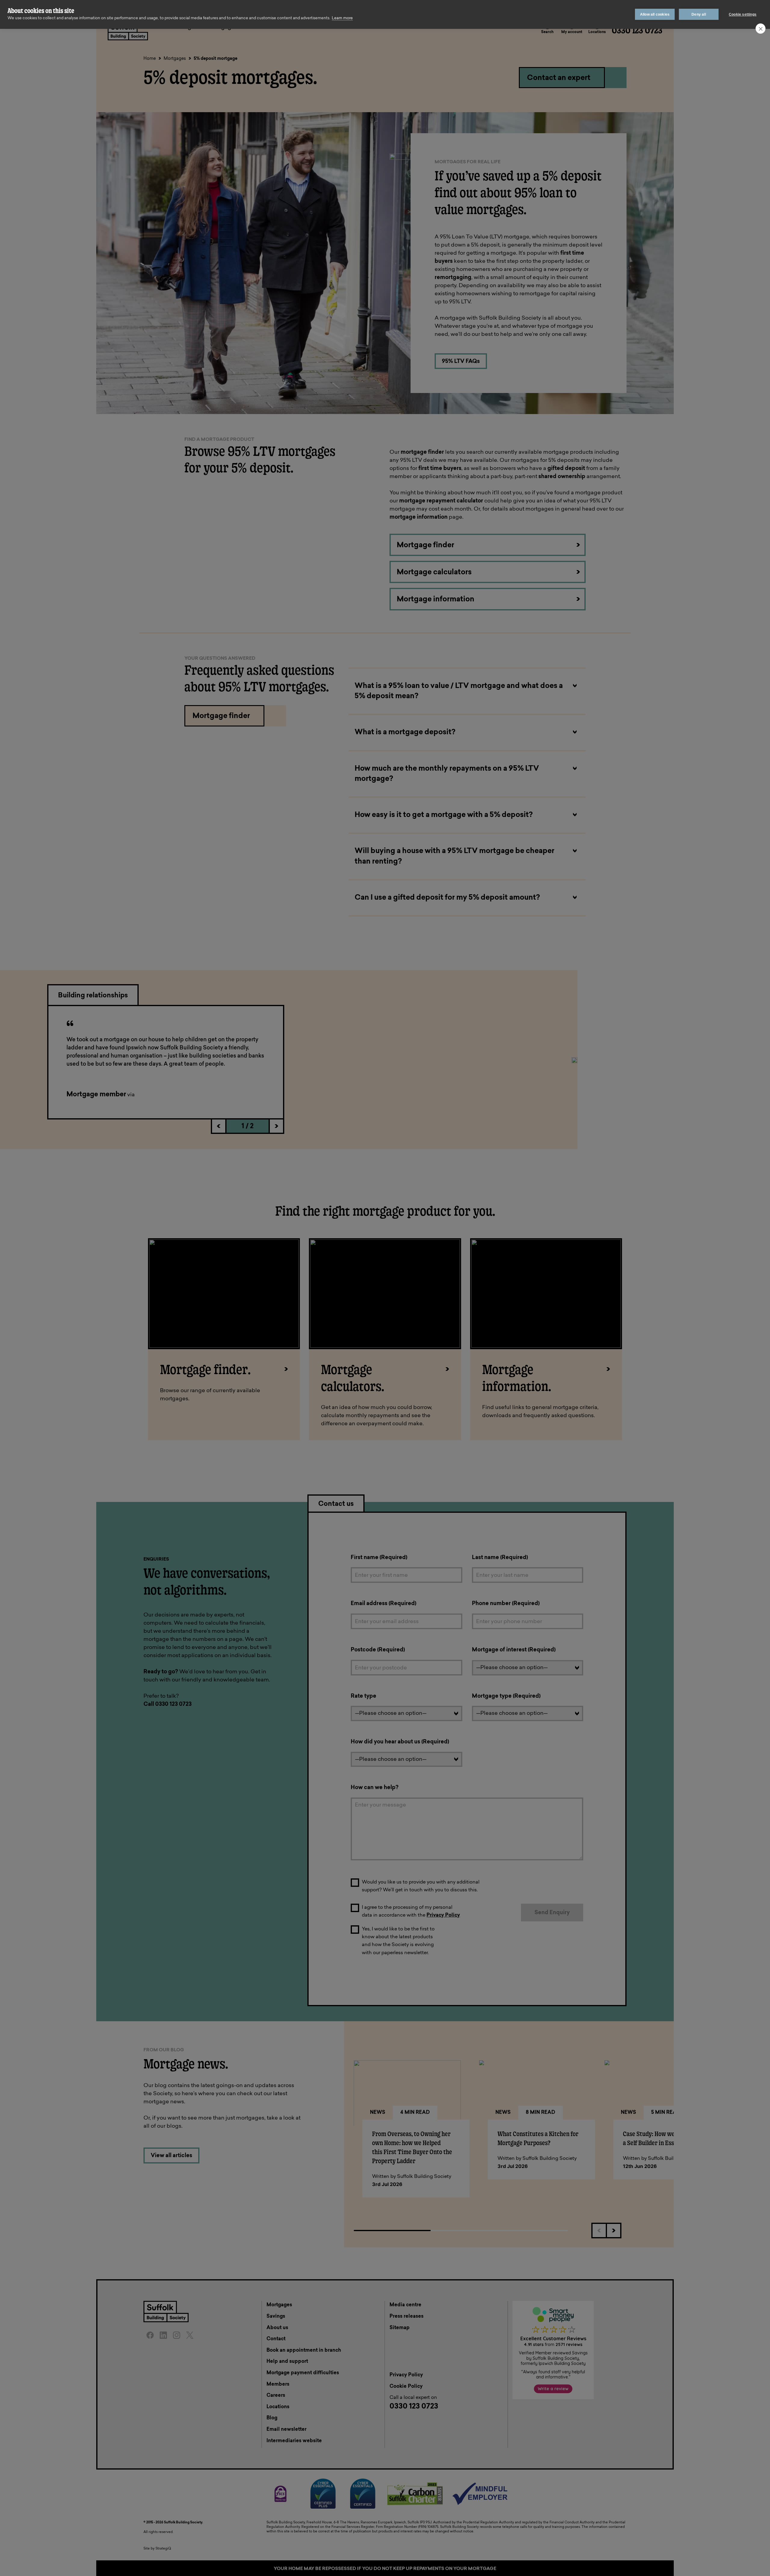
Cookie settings (743, 14)
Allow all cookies (655, 14)
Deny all (699, 14)
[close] (761, 29)
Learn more (342, 18)
